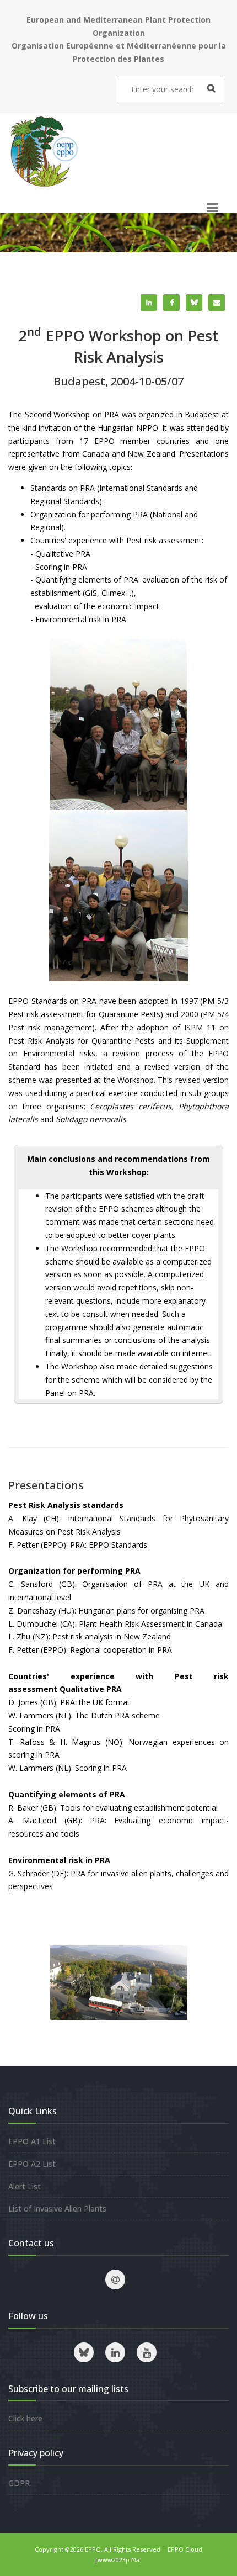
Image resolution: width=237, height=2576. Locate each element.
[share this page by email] (217, 303)
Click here (25, 2418)
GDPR (19, 2483)
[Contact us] (115, 2279)
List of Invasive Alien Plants (57, 2209)
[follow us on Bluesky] (84, 2352)
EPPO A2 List (32, 2164)
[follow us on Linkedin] (115, 2352)
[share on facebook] (171, 303)
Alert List (25, 2186)
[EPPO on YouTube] (147, 2352)
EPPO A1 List (32, 2141)
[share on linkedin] (149, 303)
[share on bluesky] (194, 303)
